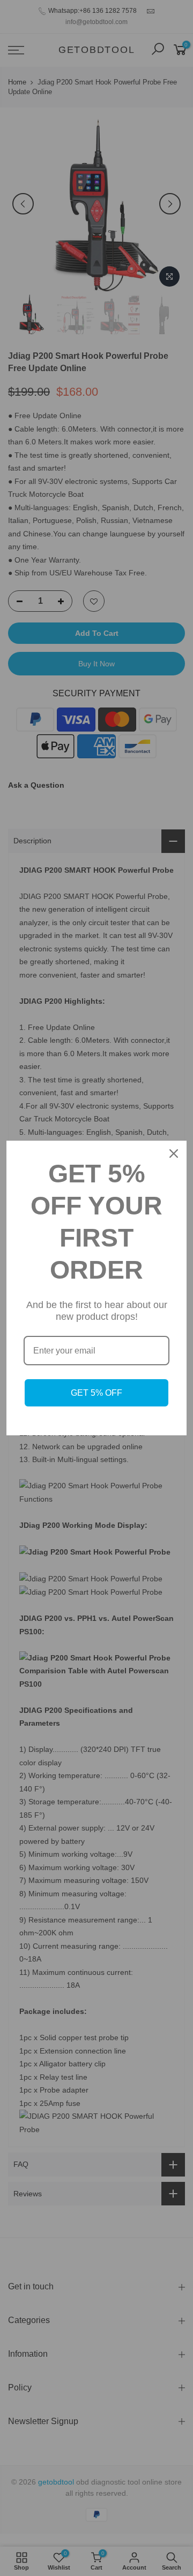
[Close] (174, 1154)
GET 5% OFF (96, 1393)
